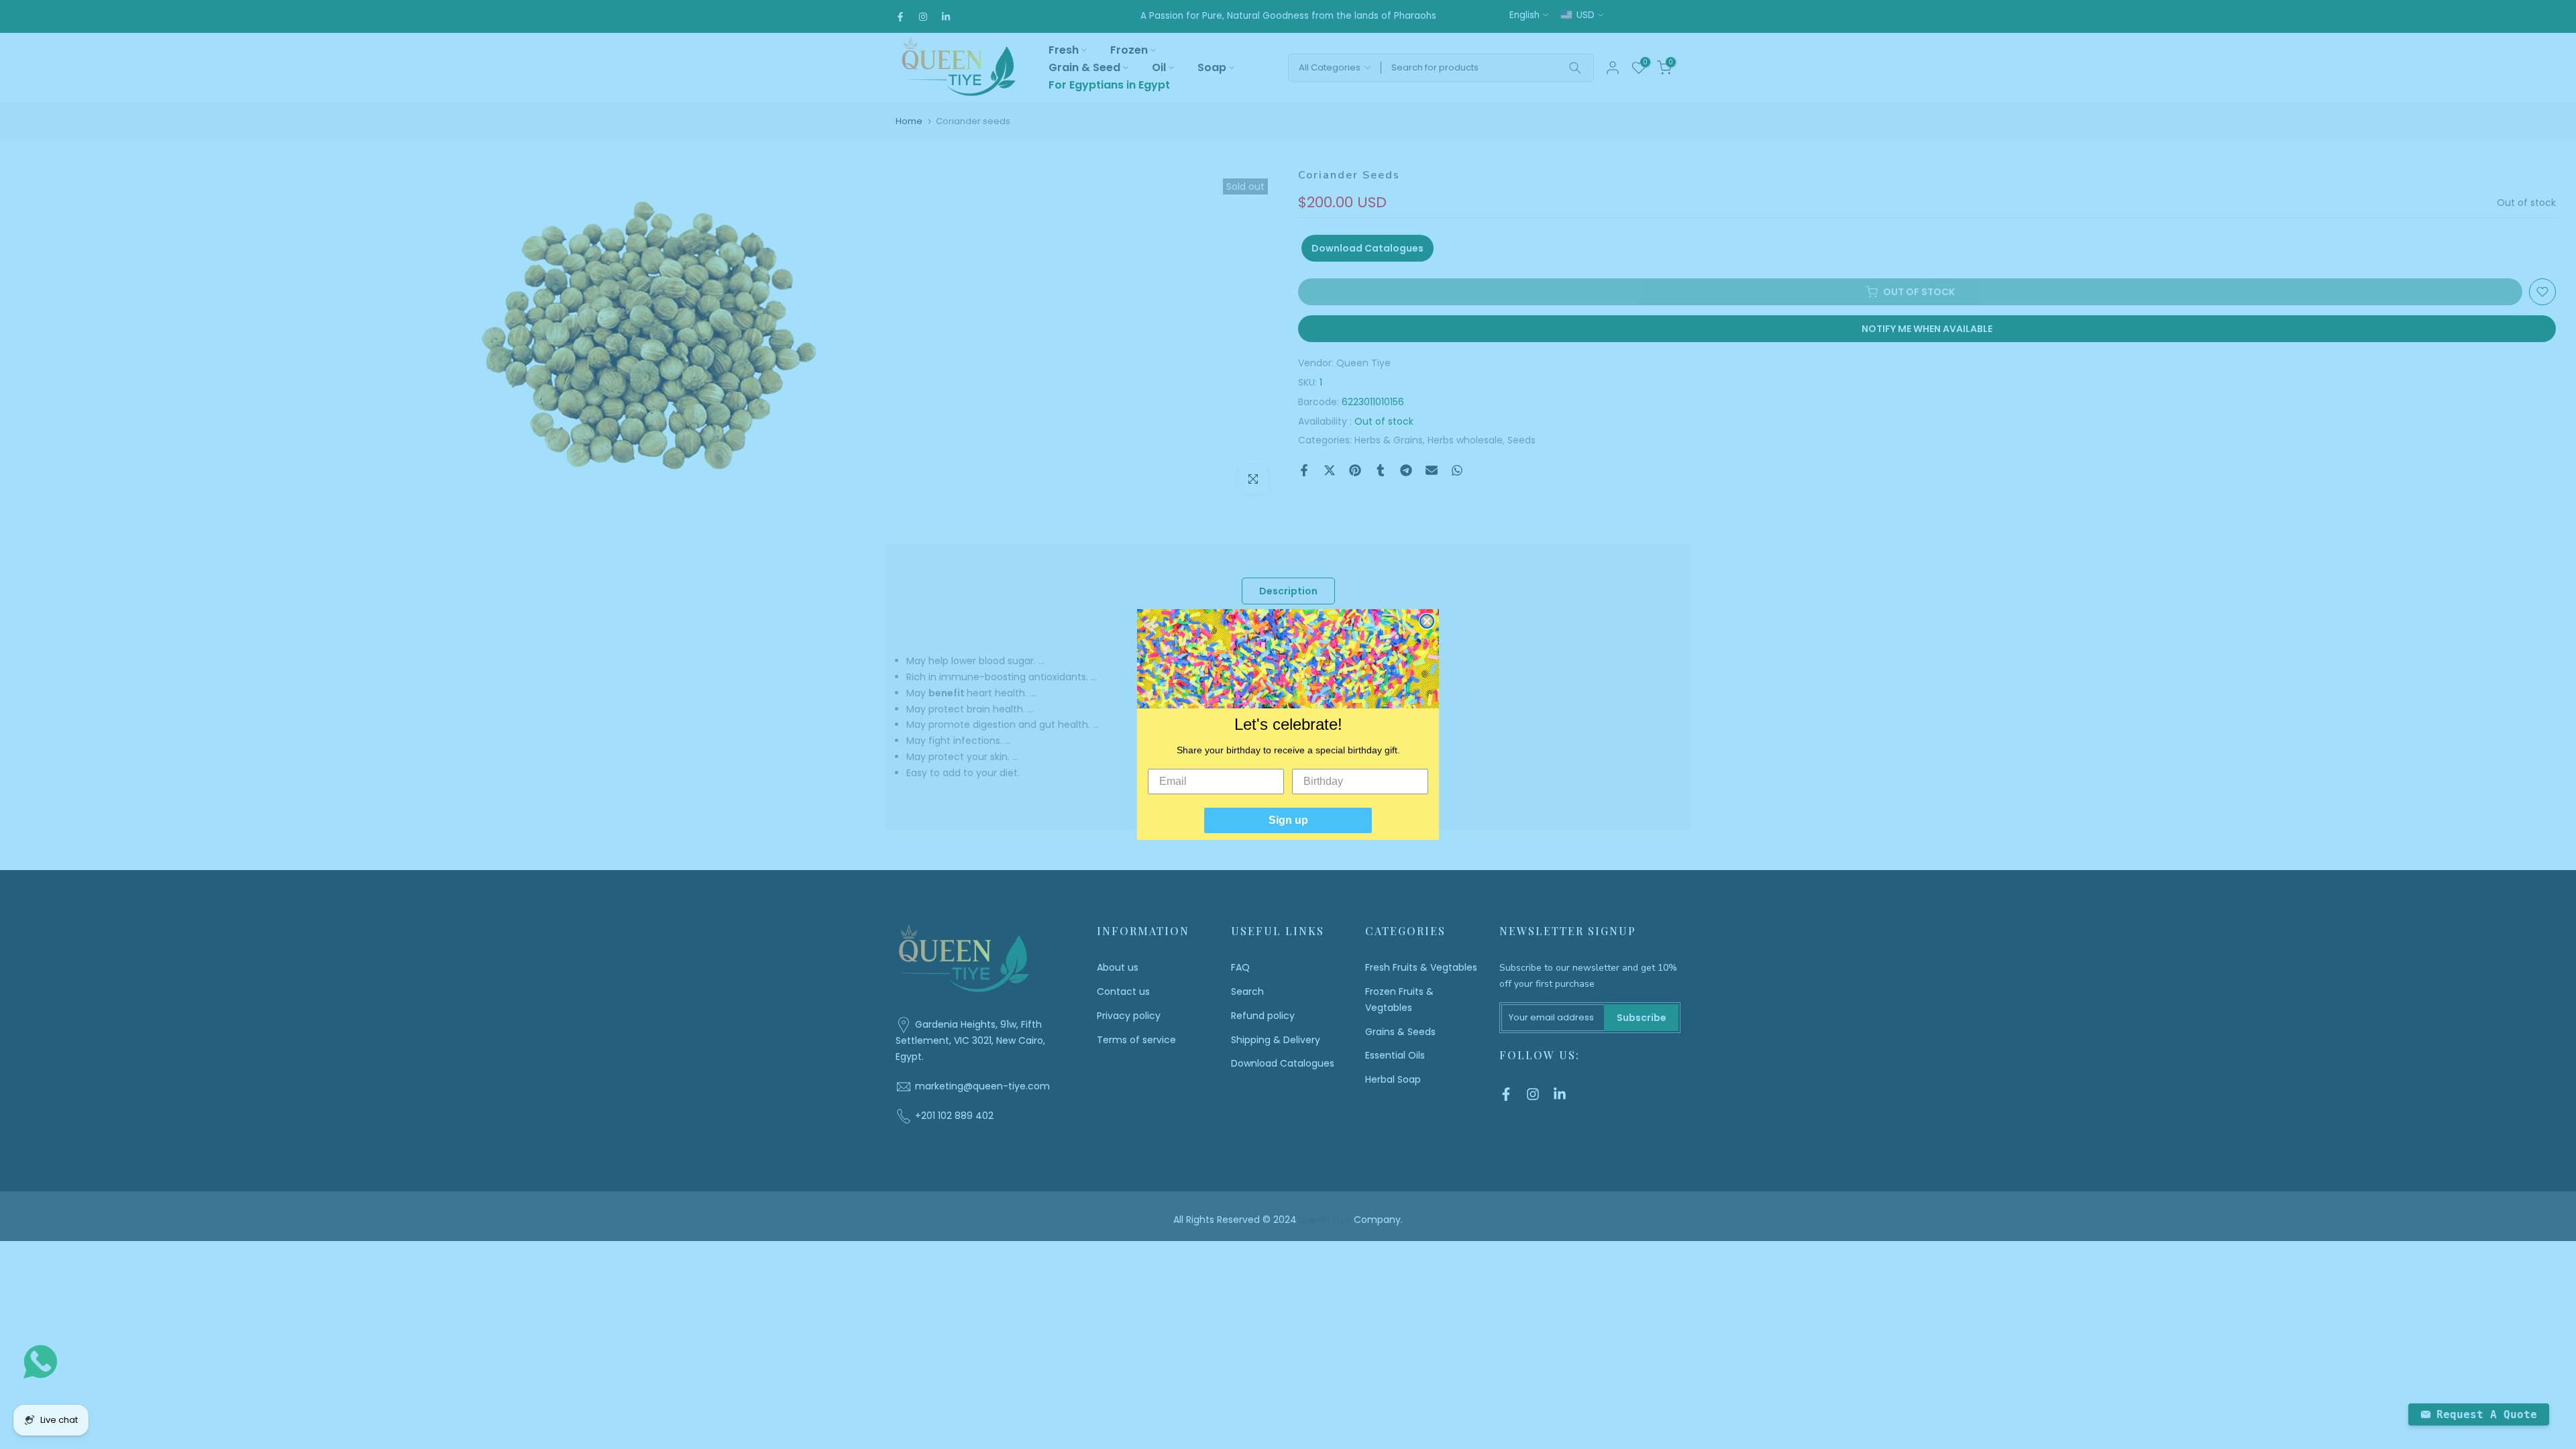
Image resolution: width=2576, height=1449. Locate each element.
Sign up (1288, 820)
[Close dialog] (1427, 621)
